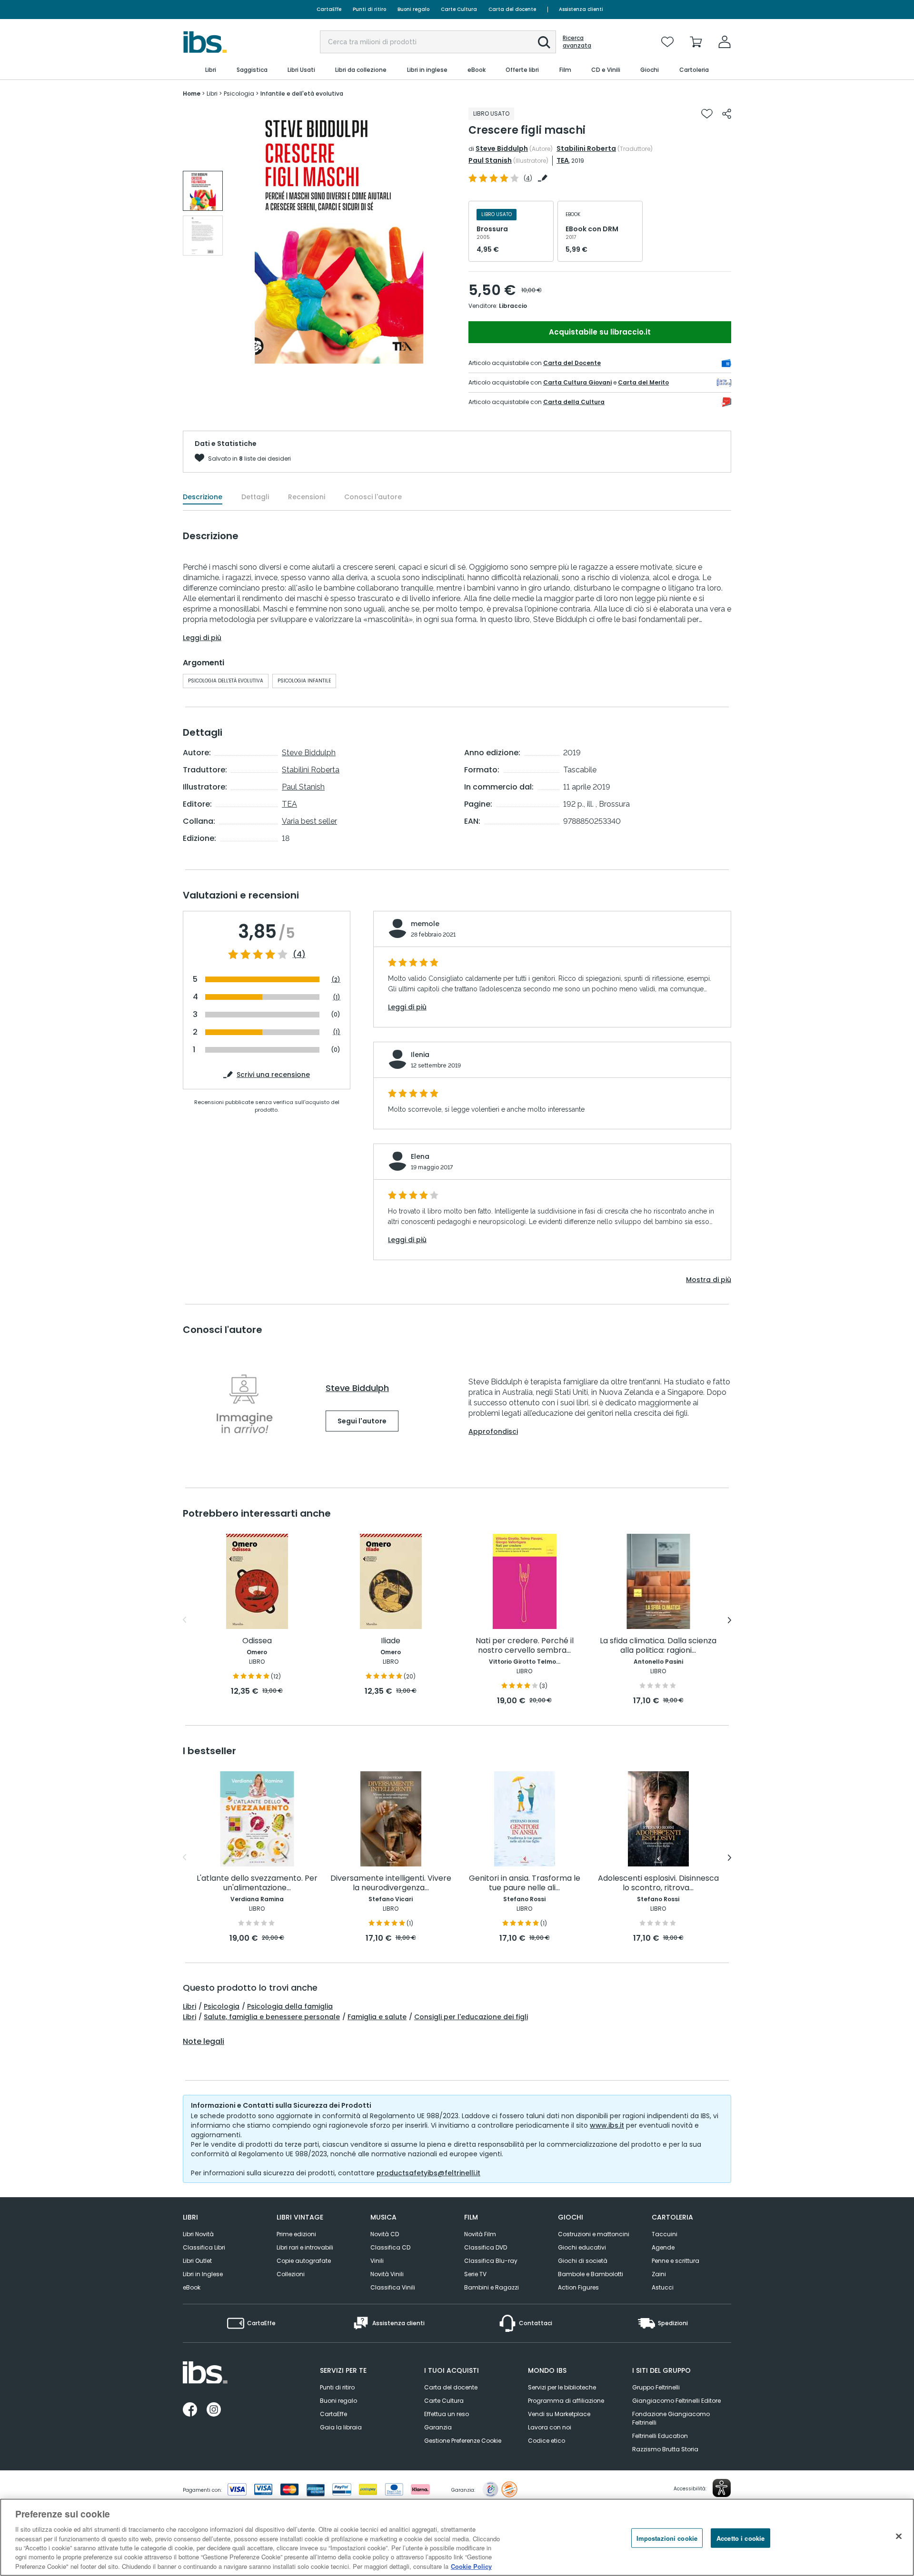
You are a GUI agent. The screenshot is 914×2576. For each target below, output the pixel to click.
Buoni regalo (413, 9)
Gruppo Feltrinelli (656, 2387)
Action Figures (578, 2287)
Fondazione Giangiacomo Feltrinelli (671, 2418)
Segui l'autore (362, 1421)
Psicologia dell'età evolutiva (226, 681)
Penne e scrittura (676, 2261)
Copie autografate (304, 2261)
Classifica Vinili (393, 2287)
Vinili (377, 2261)
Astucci (663, 2287)
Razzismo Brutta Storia (665, 2449)
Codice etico (546, 2441)
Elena (420, 1156)
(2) (336, 980)
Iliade (391, 1641)
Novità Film (480, 2234)
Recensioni (307, 497)
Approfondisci (493, 1431)
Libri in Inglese (203, 2274)
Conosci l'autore (373, 497)
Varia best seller (309, 821)
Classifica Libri (204, 2247)
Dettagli (255, 497)
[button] (544, 42)
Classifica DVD (486, 2247)
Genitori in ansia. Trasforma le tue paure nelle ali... (525, 1883)
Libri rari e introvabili (305, 2247)
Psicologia (222, 2006)
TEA (563, 160)
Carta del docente (512, 9)
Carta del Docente (572, 363)
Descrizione (203, 497)
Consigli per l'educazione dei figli (471, 2017)
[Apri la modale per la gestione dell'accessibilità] (722, 2488)
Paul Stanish (490, 160)
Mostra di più (709, 1280)
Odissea (257, 1641)
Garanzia (438, 2427)
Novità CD (385, 2234)
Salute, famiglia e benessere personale (272, 2017)
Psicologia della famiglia (290, 2006)
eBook (192, 2287)
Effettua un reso (447, 2414)
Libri (189, 2006)
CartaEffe (329, 9)
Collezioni (291, 2274)
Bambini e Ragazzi (492, 2287)
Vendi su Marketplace (559, 2414)
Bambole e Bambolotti (591, 2274)
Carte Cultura (459, 9)
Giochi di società (583, 2261)
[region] (457, 2537)
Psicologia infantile (304, 681)
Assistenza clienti (581, 9)
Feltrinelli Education (660, 2436)
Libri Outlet (197, 2261)
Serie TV (475, 2274)
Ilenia (420, 1055)
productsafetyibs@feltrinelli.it (428, 2173)
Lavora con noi (550, 2427)
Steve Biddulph (502, 148)
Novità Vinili (387, 2274)
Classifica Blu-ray (491, 2261)
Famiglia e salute (377, 2017)
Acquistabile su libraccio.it (600, 332)
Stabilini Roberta (586, 148)
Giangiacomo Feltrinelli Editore (676, 2401)
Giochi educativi (582, 2247)
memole (425, 924)
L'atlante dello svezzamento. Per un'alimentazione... (257, 1883)
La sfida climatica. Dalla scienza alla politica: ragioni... (658, 1646)
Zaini (659, 2274)
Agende (663, 2247)
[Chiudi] (899, 2536)
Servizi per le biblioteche (562, 2387)
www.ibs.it (607, 2125)
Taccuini (665, 2234)
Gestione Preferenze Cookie (463, 2441)
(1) (337, 997)
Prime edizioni (296, 2234)
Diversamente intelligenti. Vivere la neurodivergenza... (391, 1883)
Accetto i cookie (740, 2538)
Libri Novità (198, 2234)
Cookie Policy (471, 2566)
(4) (299, 955)
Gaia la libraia (341, 2427)
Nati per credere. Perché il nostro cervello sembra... (525, 1646)
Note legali (204, 2042)
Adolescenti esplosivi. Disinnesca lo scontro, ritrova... (658, 1883)
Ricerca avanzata (577, 42)
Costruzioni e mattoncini (594, 2234)
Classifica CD (390, 2247)
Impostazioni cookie (667, 2538)
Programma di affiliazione (566, 2401)
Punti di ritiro (369, 9)
